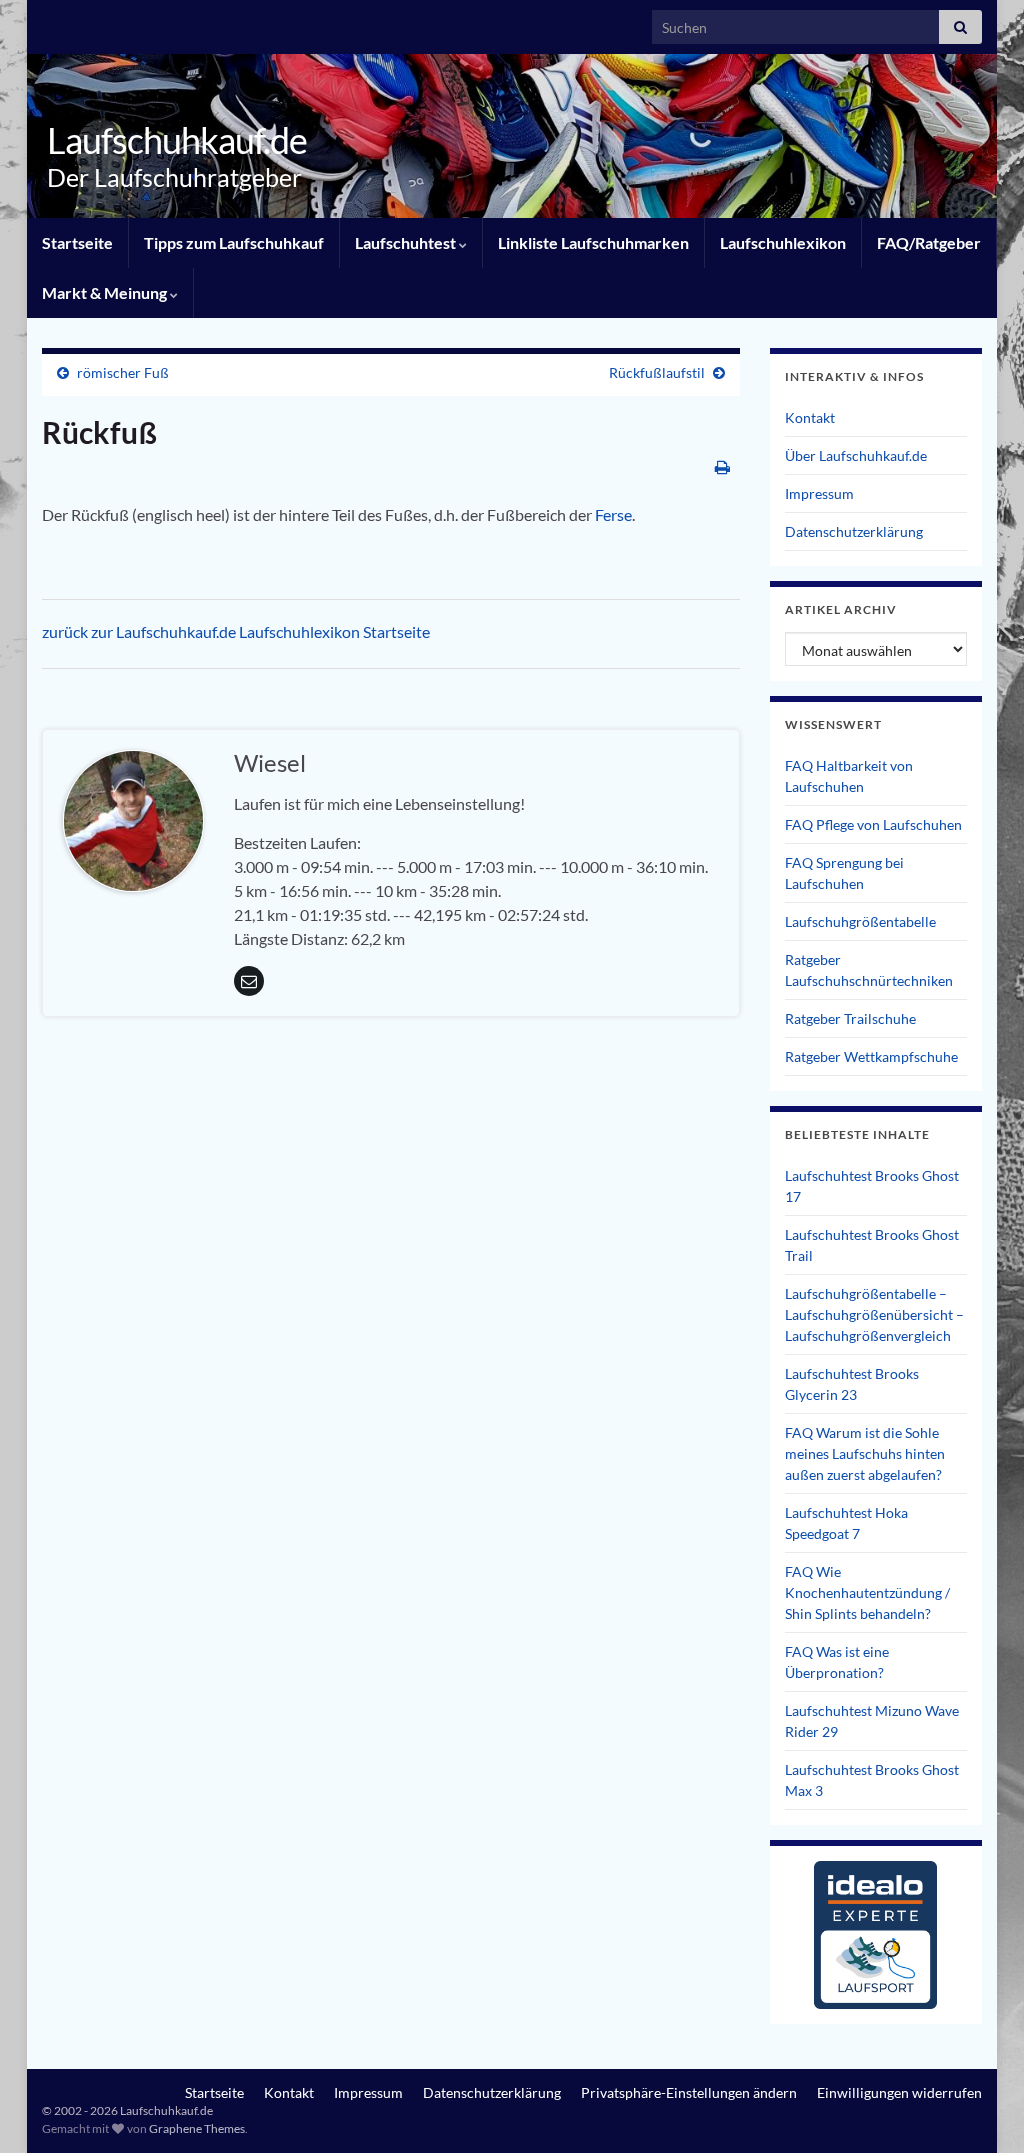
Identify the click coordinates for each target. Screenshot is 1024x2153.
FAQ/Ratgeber (929, 242)
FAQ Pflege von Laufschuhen (873, 824)
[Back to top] (979, 2108)
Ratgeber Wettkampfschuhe (871, 1056)
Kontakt (810, 417)
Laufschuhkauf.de (177, 140)
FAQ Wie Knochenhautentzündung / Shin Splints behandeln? (867, 1592)
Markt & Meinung (106, 292)
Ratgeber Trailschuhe (850, 1018)
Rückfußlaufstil (657, 372)
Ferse (613, 514)
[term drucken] (722, 466)
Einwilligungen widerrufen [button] (899, 2092)
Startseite (77, 242)
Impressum (819, 493)
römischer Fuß (123, 372)
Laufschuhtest (407, 242)
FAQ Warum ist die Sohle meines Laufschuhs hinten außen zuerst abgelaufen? (865, 1453)
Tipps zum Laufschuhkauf (234, 242)
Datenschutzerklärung (854, 531)
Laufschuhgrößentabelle (860, 921)
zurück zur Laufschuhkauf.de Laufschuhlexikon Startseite (236, 631)
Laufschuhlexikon (783, 242)
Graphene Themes (197, 2128)
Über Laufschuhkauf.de (856, 455)
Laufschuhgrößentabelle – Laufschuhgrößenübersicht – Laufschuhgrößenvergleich (874, 1314)
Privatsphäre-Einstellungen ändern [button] (689, 2092)
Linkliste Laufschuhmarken (593, 242)
